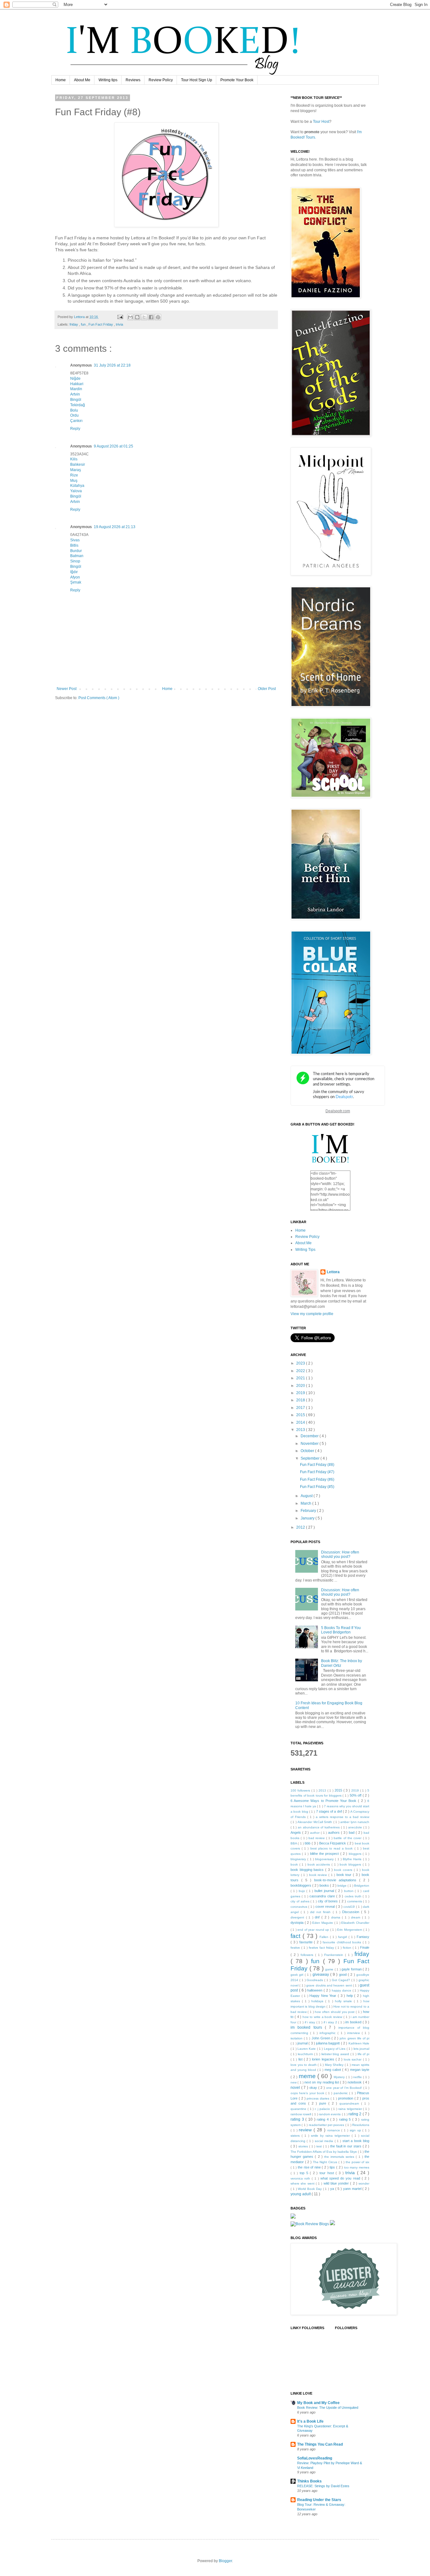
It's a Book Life (310, 2421)
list (301, 2059)
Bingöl (76, 400)
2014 (301, 1422)
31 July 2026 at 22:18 (112, 365)
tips (333, 2167)
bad (352, 1832)
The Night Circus (326, 2162)
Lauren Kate (307, 2049)
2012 (301, 1527)
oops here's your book (308, 2093)
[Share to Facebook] (151, 317)
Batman (77, 556)
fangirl (343, 1937)
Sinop (75, 561)
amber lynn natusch (355, 1822)
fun (84, 324)
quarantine (299, 2109)
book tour (345, 1875)
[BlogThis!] (137, 317)
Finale (365, 1947)
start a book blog (356, 2141)
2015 (301, 1415)
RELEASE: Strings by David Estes (323, 2486)
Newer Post (67, 689)
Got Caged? (342, 1980)
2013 (301, 1430)
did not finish (321, 1912)
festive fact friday (322, 1948)
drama (337, 1917)
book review (319, 1875)
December (310, 1436)
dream (356, 1917)
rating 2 (355, 2114)
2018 (301, 1400)
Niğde (75, 379)
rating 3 (298, 2119)
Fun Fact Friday (101, 324)
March (306, 1503)
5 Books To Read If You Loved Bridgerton (341, 1630)
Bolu (74, 410)
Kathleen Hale (359, 2043)
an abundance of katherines (319, 1827)
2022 (301, 1371)
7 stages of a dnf (329, 1811)
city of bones (328, 1901)
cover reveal (326, 1906)
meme (308, 2076)
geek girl (298, 1975)
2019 (301, 1393)
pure (324, 2103)
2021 (301, 1378)
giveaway (321, 1975)
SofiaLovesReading (315, 2458)
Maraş (76, 470)
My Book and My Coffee (318, 2403)
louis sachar (353, 2059)
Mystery (340, 2077)
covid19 (350, 1907)
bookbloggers (301, 1885)
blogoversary (325, 1859)
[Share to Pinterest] (158, 317)
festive (296, 1948)
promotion (346, 2098)
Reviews (133, 80)
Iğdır (74, 572)
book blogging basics (308, 1870)
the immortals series (340, 2157)
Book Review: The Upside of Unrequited (328, 2408)
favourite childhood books (343, 1942)
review (306, 2130)
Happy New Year (324, 1996)
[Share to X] (144, 317)
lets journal (361, 2049)
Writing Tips (305, 1250)
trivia (119, 324)
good (343, 1975)
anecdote (356, 1827)
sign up (356, 2130)
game (330, 1969)
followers (308, 1955)
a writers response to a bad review (342, 1817)
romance (334, 2130)
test (320, 2146)
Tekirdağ (78, 405)
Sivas (75, 540)
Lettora (333, 1272)
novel (296, 2088)
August (307, 1496)
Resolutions (361, 2125)
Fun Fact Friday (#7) (317, 1472)
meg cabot (333, 2070)
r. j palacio (323, 2109)
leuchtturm (306, 2054)
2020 (301, 1386)
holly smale (344, 2001)
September (311, 1458)
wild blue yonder (337, 2183)
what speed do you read (341, 2178)
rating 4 (323, 2119)
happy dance (342, 1990)
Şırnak (76, 582)
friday (74, 324)
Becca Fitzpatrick (333, 1843)
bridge (342, 1886)
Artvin (75, 394)
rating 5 (346, 2119)
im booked (354, 2022)
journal (303, 2043)
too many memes (357, 2167)
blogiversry (299, 1859)
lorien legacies (324, 2059)
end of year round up (314, 1930)
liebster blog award (336, 2054)
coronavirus (299, 1907)
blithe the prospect (325, 1854)
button (350, 1891)
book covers (344, 1870)
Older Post (267, 689)
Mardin (76, 389)
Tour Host (321, 122)
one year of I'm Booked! (345, 2088)
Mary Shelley (335, 2065)
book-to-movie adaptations (337, 1880)
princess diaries (319, 2098)
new (294, 2082)
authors (334, 1832)
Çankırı (76, 421)
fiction (348, 1948)
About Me (82, 80)
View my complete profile (312, 1314)
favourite (307, 1942)
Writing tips (108, 80)
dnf (318, 1917)
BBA (294, 1843)
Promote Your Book (237, 80)
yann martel (353, 2189)
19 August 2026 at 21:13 (115, 527)
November (310, 1444)
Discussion (352, 1912)
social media (325, 2141)
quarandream (350, 2103)
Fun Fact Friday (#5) (317, 1487)
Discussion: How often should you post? (340, 1554)
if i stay (311, 2022)
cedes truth (354, 1896)
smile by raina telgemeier (331, 2136)
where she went (303, 2183)
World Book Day (310, 2189)
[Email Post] (120, 317)
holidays (318, 2001)
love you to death (304, 2065)
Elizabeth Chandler (355, 1923)
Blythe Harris (353, 1859)
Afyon (75, 577)
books (325, 1885)
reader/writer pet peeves (327, 2125)
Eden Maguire (323, 1923)
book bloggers (351, 1864)
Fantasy (363, 1937)
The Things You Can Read (320, 2444)
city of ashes (300, 1901)
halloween (315, 1990)
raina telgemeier (351, 2109)
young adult (301, 2194)
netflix (358, 2077)
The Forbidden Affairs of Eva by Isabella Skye (324, 2152)
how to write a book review (323, 2017)
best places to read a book (332, 1848)
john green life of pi (354, 2038)
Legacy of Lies (335, 2049)
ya (333, 2189)
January (308, 1518)
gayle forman (352, 1969)
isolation (297, 2038)
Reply (75, 429)
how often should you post (335, 2012)
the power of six (357, 2162)
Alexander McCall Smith (315, 1822)
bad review (317, 1838)
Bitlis (74, 545)
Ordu (74, 415)
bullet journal (325, 1891)
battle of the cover (348, 1838)
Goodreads (315, 1980)
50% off (356, 1795)
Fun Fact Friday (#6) (317, 1479)
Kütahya (77, 486)
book (295, 1864)
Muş (74, 481)
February (309, 1511)
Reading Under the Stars (319, 2500)
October (308, 1451)
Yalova (76, 491)
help (351, 1996)
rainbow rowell (301, 2114)
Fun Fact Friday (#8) (317, 1465)
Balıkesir (78, 464)
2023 (301, 1363)
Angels (296, 1832)
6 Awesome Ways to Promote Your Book (324, 1801)
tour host (328, 2173)
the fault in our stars (346, 2146)
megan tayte (360, 2070)
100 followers (301, 1790)
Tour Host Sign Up (197, 80)
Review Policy (161, 80)
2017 (301, 1408)
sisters (296, 2136)
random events (330, 2114)
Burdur (76, 551)
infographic (328, 2033)
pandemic (341, 2093)
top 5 (305, 2173)
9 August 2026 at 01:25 (113, 446)
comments (355, 1901)
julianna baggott (328, 2043)
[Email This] (130, 317)
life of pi (363, 2054)
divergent (298, 1917)
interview (354, 2033)
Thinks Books (309, 2481)
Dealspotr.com (338, 1111)
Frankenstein (335, 1955)
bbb (308, 1843)
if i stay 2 (331, 2022)
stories (304, 2146)
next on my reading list (322, 2082)
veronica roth (301, 2178)
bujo (303, 1891)
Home (61, 80)
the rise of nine (310, 2167)
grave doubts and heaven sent (330, 1985)
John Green (322, 2038)
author (315, 1833)
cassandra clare (323, 1896)
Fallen (325, 1937)
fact (297, 1936)
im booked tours (308, 2027)
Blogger (225, 2561)
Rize (74, 475)
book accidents (320, 1864)
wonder (364, 2183)
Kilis (74, 459)
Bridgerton (362, 1886)
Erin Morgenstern (350, 1930)
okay (314, 2088)
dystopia (298, 1923)
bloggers (356, 1854)
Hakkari (77, 384)
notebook (355, 2082)
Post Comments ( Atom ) (99, 698)
